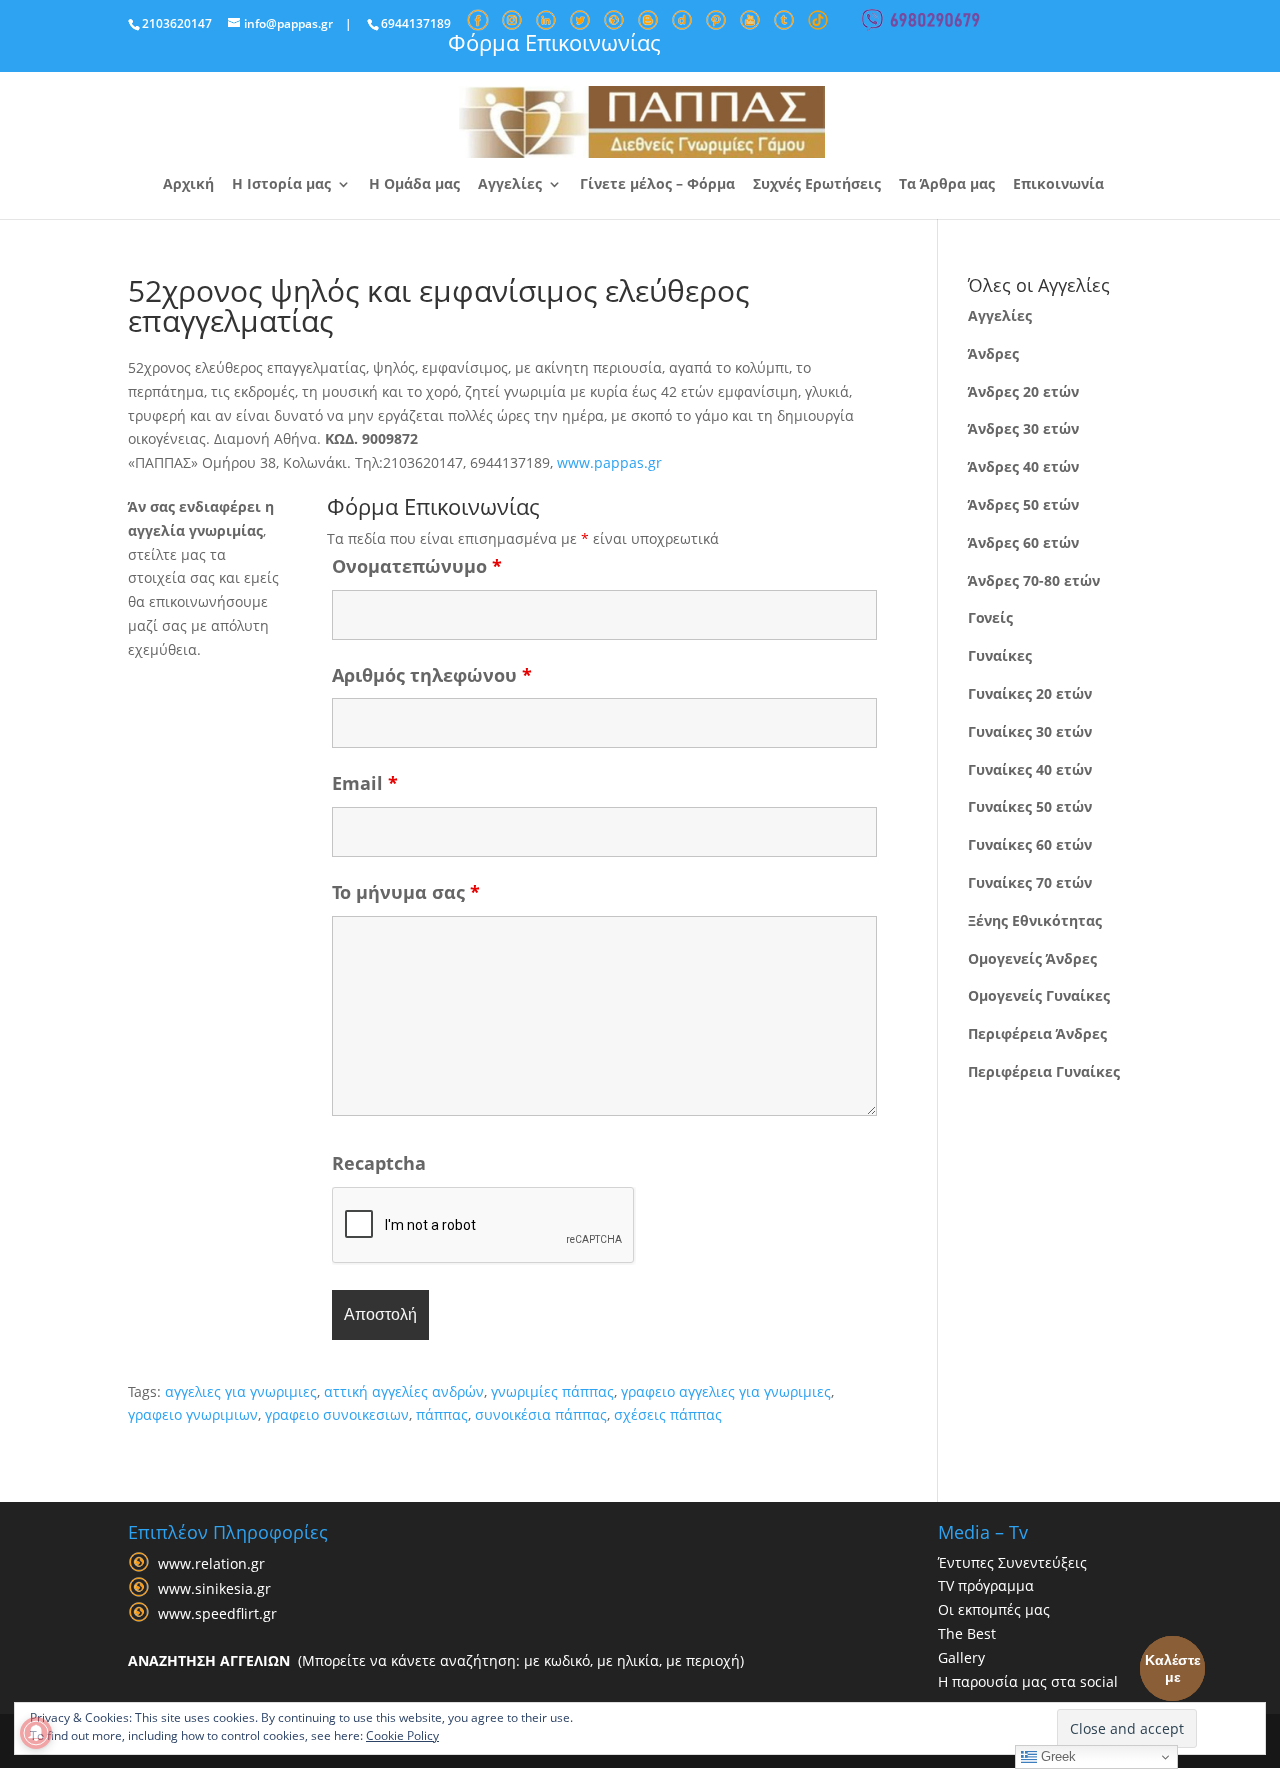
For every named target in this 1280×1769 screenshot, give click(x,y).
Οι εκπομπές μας (994, 1609)
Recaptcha (379, 1163)
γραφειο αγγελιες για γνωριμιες (726, 1391)
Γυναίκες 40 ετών (1030, 769)
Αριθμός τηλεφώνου (432, 675)
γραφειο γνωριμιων (193, 1414)
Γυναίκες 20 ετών (1030, 693)
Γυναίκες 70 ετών (1030, 882)
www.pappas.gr (609, 462)
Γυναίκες (1000, 655)
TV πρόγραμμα (986, 1585)
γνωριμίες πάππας (552, 1391)
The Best (967, 1633)
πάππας (442, 1414)
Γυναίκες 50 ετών (1030, 806)
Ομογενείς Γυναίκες (1039, 995)
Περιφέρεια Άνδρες (1037, 1033)
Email (365, 783)
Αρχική (188, 185)
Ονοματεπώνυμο (417, 566)
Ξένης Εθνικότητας (1035, 920)
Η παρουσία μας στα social (1028, 1681)
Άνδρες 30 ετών (1023, 428)
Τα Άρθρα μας (947, 185)
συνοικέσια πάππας (541, 1414)
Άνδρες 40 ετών (1023, 466)
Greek (1056, 1756)
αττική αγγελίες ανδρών (404, 1391)
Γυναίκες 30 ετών (1030, 731)
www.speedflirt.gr (217, 1613)
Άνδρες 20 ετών (1023, 391)
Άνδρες (993, 353)
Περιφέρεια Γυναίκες (1044, 1071)
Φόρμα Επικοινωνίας (554, 42)
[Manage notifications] (36, 1733)
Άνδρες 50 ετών (1023, 504)
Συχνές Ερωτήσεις (817, 185)
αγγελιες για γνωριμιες (241, 1391)
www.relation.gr (211, 1563)
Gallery (961, 1657)
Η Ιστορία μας (281, 185)
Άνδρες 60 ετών (1023, 542)
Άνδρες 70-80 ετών (1034, 580)
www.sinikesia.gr (214, 1588)
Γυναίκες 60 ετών (1030, 844)
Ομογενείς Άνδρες (1032, 958)
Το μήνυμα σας (406, 892)
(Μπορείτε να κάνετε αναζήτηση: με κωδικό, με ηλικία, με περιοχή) (436, 1660)
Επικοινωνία (1058, 185)
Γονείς (990, 617)
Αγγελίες (510, 185)
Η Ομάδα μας (414, 185)
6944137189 (416, 23)
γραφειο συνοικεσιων (337, 1414)
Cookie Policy (402, 1735)
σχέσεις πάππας (668, 1414)
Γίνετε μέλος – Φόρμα (657, 185)
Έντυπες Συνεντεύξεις (1012, 1562)
